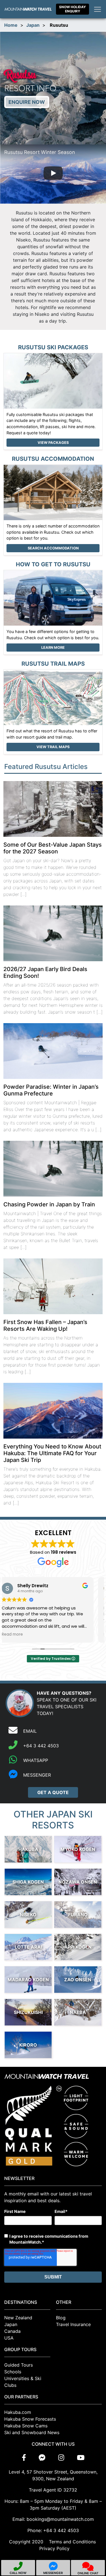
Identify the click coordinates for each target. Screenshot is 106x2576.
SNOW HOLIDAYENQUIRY (73, 9)
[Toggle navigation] (98, 9)
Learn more (53, 648)
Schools (13, 2372)
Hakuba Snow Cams (26, 2426)
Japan (33, 25)
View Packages (53, 443)
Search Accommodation (53, 548)
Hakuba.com (18, 2412)
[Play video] (53, 174)
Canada (12, 2331)
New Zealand (18, 2318)
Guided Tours (19, 2365)
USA (9, 2338)
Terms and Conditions (72, 2542)
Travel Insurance (73, 2324)
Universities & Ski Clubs (23, 2382)
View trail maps (53, 747)
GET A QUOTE (53, 1792)
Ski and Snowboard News (32, 2432)
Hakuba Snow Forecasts (30, 2419)
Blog (61, 2318)
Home (11, 25)
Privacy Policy (54, 2548)
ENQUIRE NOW (27, 102)
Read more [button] (20, 1634)
